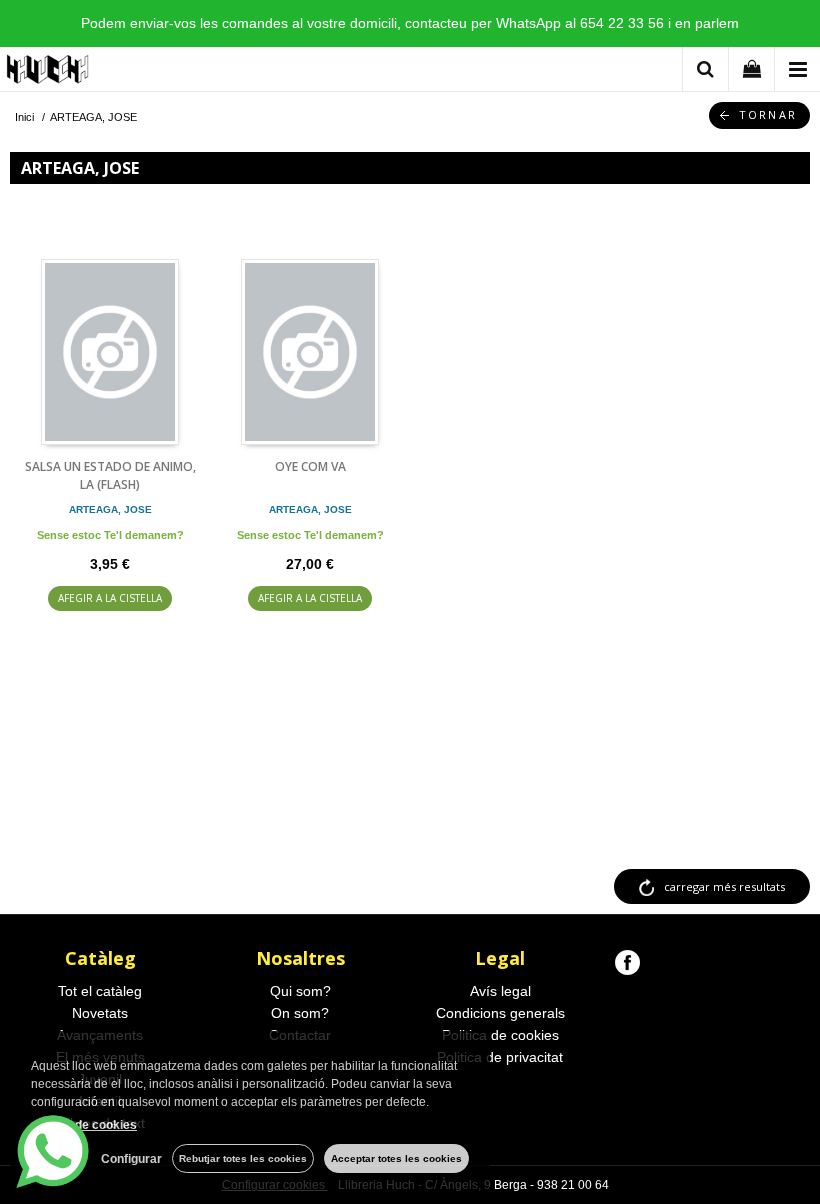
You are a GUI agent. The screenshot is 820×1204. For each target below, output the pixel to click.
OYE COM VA (310, 466)
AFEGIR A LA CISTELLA (110, 598)
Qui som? (300, 991)
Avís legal (500, 991)
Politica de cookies (500, 1035)
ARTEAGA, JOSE (110, 509)
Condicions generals (500, 1013)
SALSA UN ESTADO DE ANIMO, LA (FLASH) (110, 475)
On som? (300, 1013)
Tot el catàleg (100, 991)
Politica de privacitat (500, 1057)
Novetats (100, 1013)
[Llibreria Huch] (48, 72)
